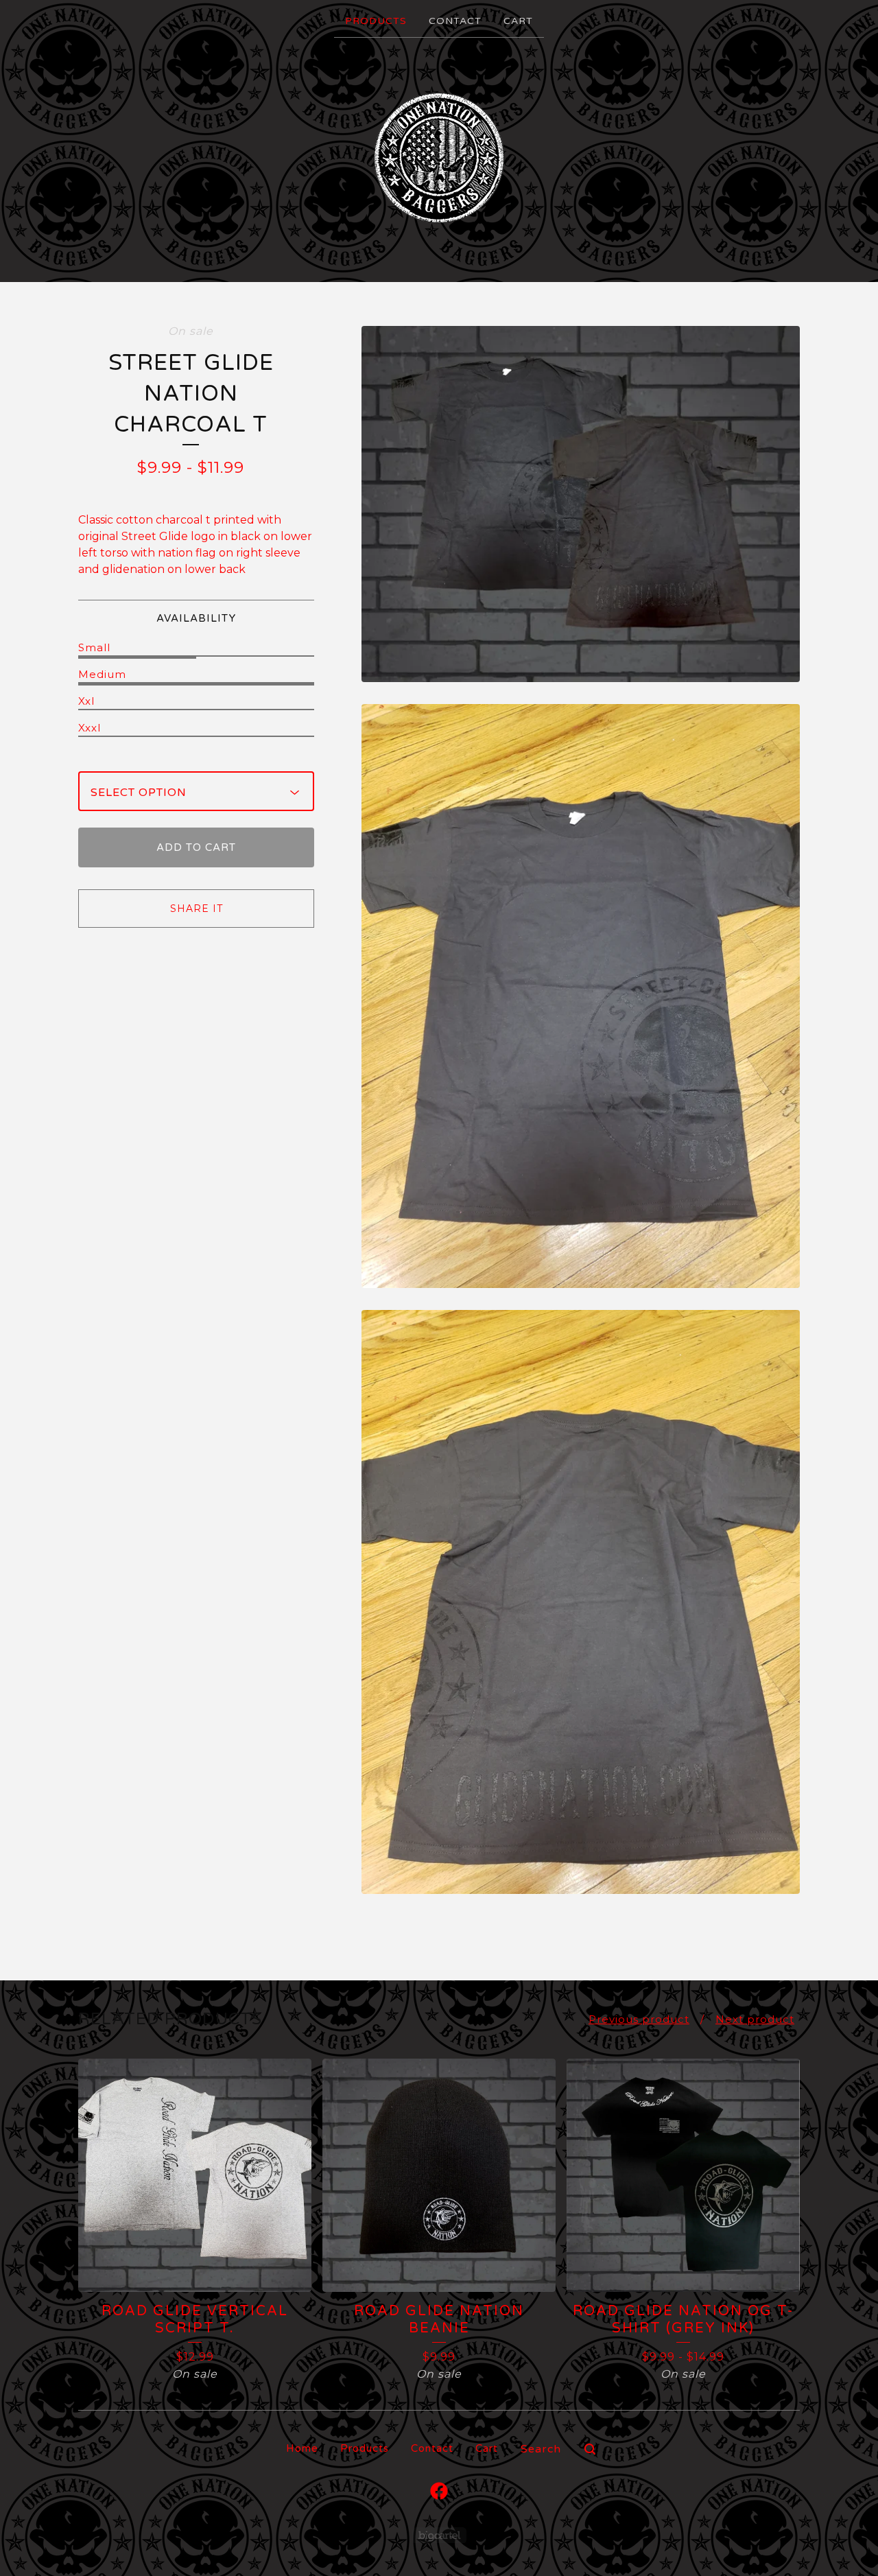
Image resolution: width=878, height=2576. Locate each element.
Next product (755, 2019)
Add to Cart (196, 847)
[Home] (439, 159)
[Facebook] (439, 2491)
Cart (518, 21)
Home (302, 2448)
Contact (455, 21)
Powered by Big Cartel (439, 2535)
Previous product (639, 2019)
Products (376, 21)
